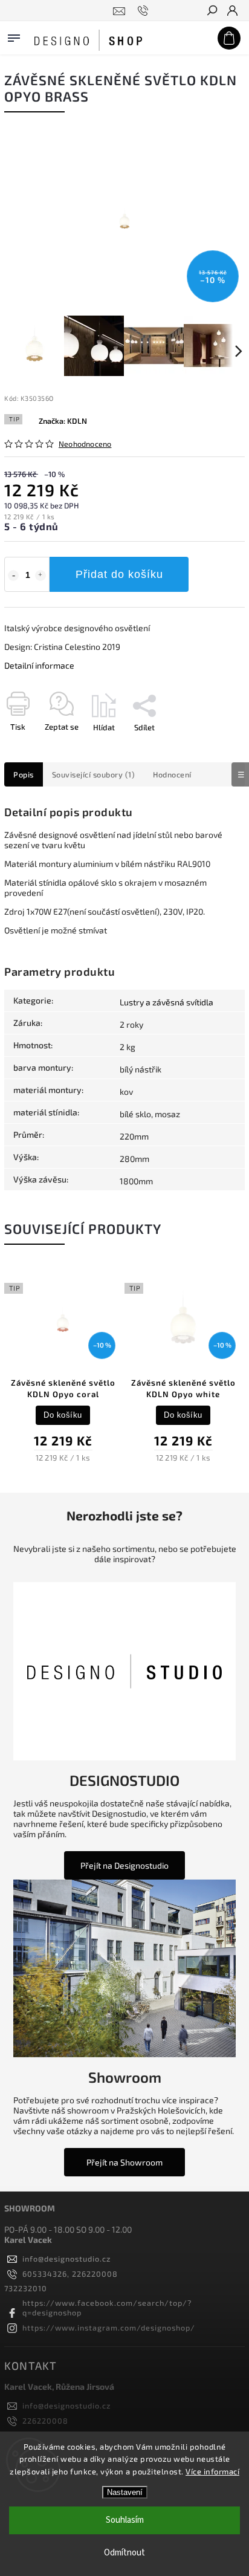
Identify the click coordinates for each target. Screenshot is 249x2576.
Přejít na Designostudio (124, 1865)
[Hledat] (212, 11)
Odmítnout (124, 2553)
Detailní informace (39, 665)
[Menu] (14, 36)
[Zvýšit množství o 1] (40, 576)
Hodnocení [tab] (172, 774)
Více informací (212, 2471)
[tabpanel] (63, 1371)
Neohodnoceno (85, 444)
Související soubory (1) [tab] (94, 774)
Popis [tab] (24, 774)
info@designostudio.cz (66, 2259)
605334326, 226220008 (70, 2274)
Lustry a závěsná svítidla (167, 1002)
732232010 (26, 2288)
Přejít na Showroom (124, 2162)
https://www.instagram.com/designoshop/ (109, 2328)
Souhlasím (125, 2520)
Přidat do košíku (119, 574)
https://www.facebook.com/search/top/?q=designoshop (107, 2308)
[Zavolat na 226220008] (145, 11)
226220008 (45, 2421)
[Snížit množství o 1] (13, 576)
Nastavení (125, 2492)
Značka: (63, 421)
